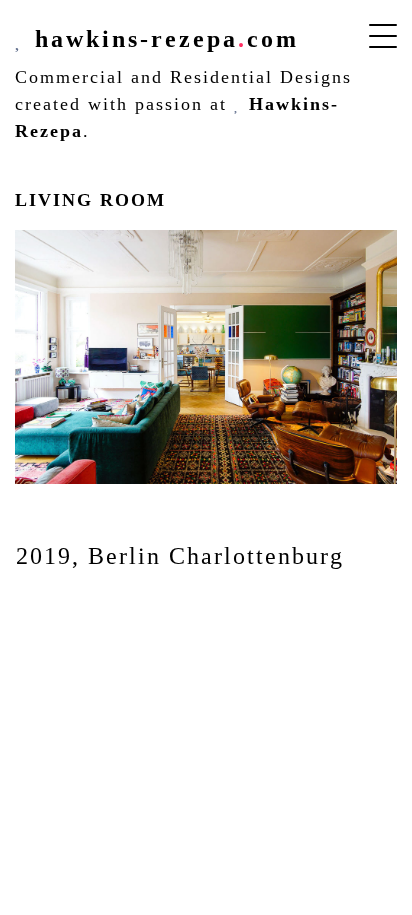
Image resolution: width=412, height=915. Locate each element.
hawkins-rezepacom (162, 39)
